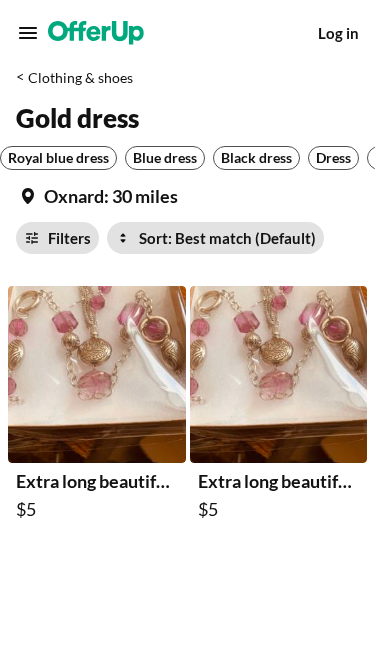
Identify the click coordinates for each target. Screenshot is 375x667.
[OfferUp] (96, 33)
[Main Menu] (28, 33)
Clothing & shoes (80, 77)
